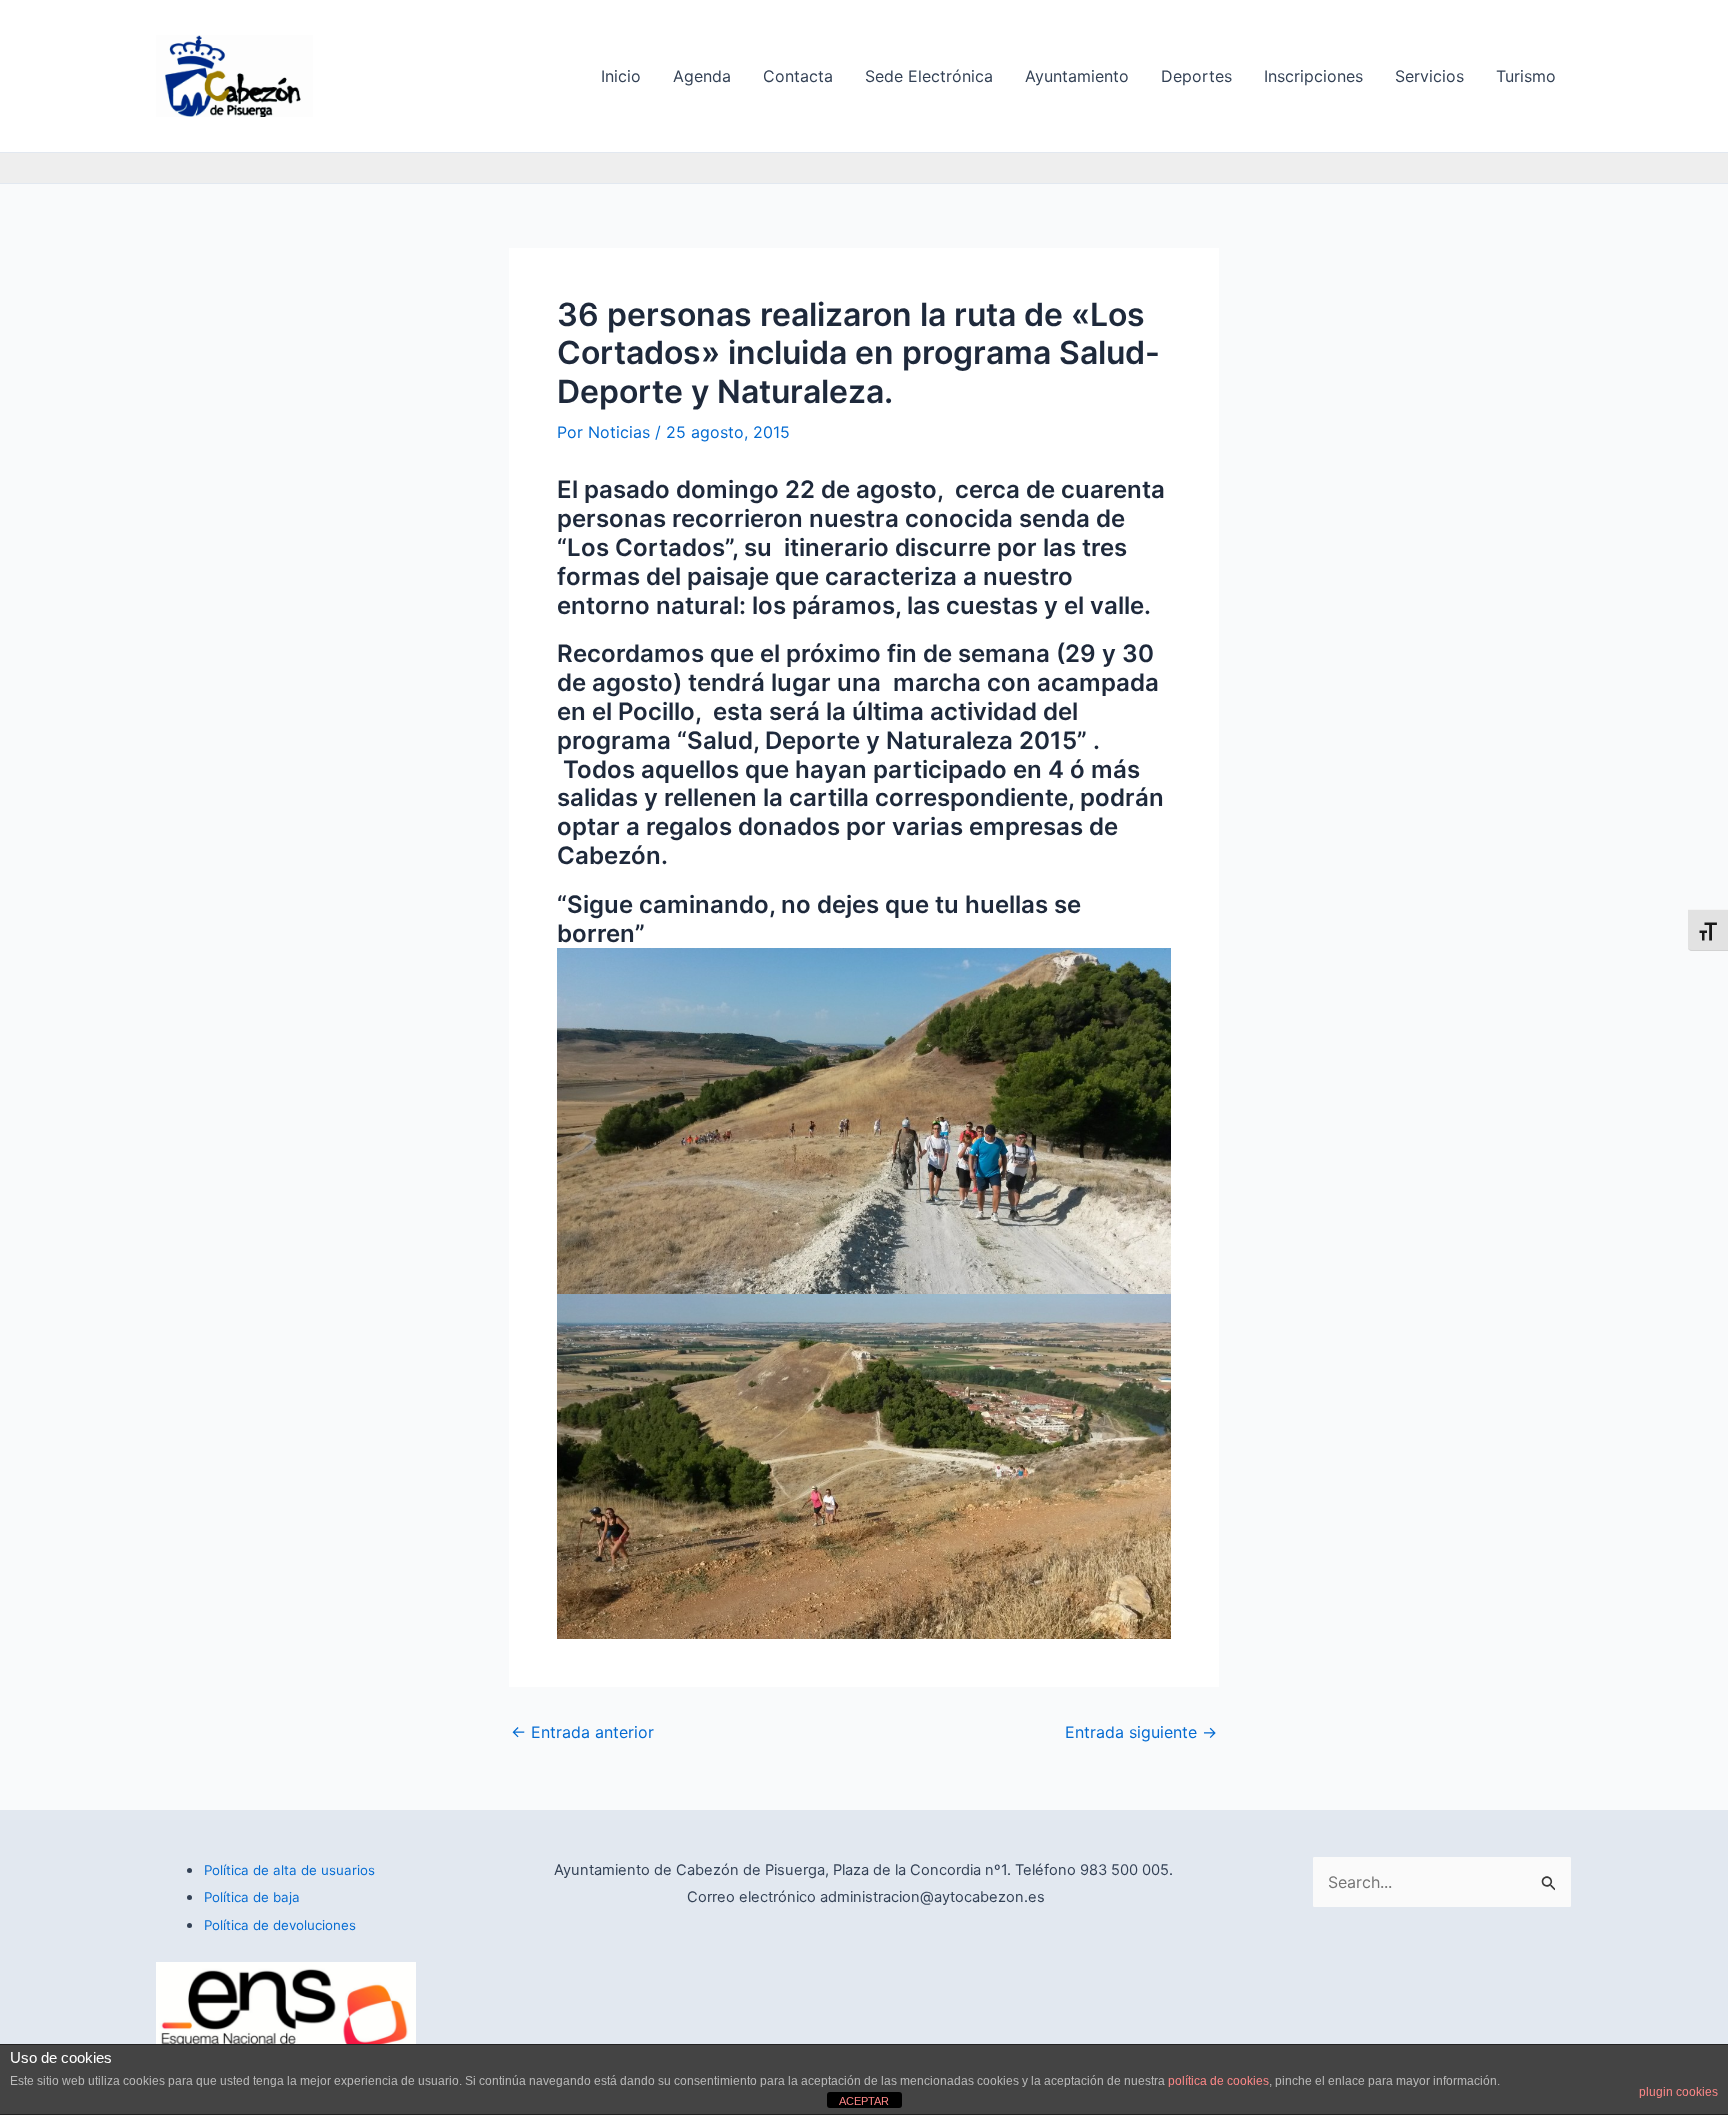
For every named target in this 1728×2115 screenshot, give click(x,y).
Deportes (1196, 76)
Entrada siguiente (1141, 1732)
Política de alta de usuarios (289, 1870)
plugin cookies (1678, 2092)
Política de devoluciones (280, 1925)
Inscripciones (1313, 76)
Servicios (1429, 76)
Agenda (702, 76)
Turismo (1526, 76)
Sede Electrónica (929, 76)
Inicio (621, 76)
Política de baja (252, 1897)
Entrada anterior (582, 1732)
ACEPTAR (864, 2101)
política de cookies (1218, 2081)
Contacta (798, 76)
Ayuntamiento (1077, 76)
